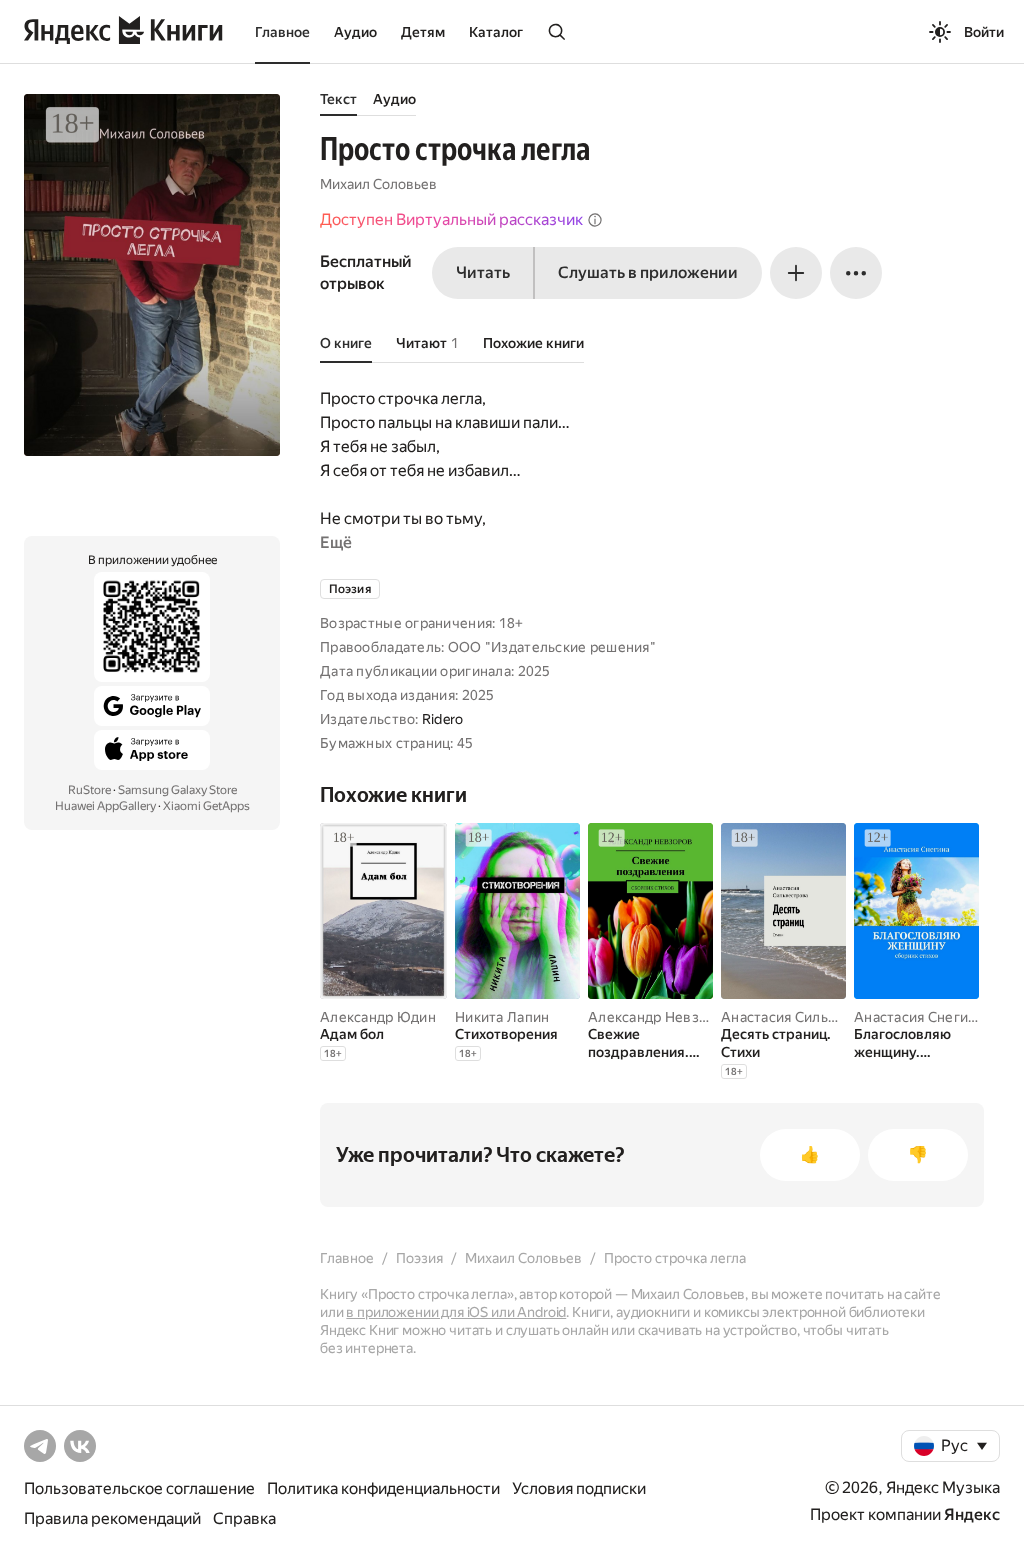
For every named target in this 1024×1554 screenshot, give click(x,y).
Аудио (355, 32)
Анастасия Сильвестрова (806, 1017)
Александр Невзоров (660, 1017)
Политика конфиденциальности (383, 1488)
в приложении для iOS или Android (456, 1312)
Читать (483, 272)
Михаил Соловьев (378, 184)
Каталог (496, 32)
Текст (338, 99)
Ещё (336, 542)
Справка (244, 1518)
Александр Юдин (378, 1017)
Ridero (443, 719)
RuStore (89, 790)
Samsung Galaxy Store (177, 790)
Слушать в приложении (648, 272)
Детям (423, 32)
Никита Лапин (502, 1017)
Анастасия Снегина (919, 1017)
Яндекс (972, 1514)
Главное (282, 32)
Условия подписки (579, 1488)
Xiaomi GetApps (206, 806)
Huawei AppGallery (105, 806)
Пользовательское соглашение (139, 1488)
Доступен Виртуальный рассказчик (451, 219)
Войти (984, 32)
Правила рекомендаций (112, 1518)
